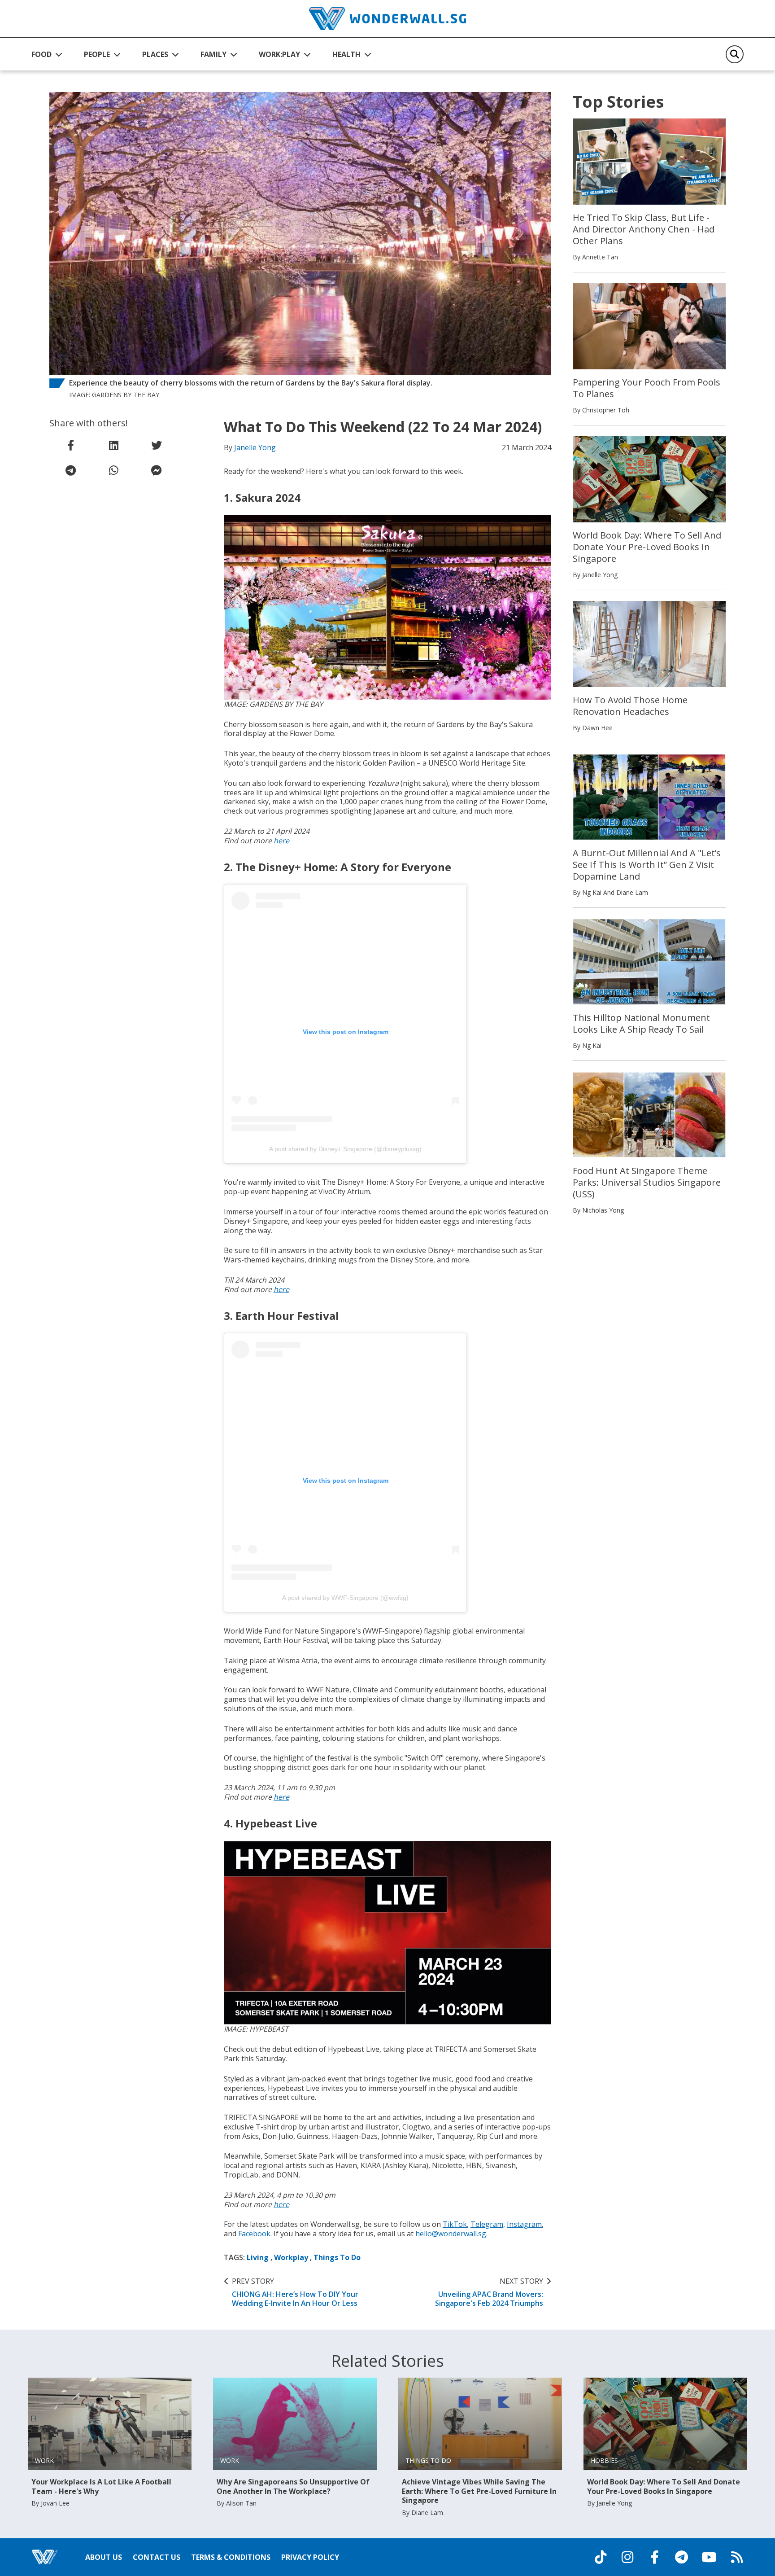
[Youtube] (709, 2557)
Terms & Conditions (231, 2557)
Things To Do (337, 2257)
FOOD (41, 54)
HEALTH (346, 54)
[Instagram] (627, 2557)
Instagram (524, 2224)
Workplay (291, 2257)
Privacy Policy (310, 2557)
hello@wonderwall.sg (451, 2234)
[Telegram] (681, 2557)
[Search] (735, 54)
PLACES (155, 54)
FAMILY (213, 54)
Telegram (487, 2224)
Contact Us (157, 2557)
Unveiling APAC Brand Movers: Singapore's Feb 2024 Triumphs (489, 2292)
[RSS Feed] (737, 2557)
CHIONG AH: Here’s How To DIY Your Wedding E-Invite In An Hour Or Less (295, 2292)
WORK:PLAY (279, 54)
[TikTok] (601, 2557)
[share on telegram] (71, 470)
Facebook (254, 2234)
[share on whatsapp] (113, 470)
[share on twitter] (157, 445)
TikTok (455, 2224)
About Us (104, 2557)
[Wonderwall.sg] (387, 19)
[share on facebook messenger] (157, 470)
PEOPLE (97, 54)
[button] (47, 54)
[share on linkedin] (113, 445)
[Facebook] (654, 2557)
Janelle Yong (255, 447)
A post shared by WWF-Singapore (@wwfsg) (345, 1598)
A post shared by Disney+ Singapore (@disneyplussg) (345, 1149)
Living (258, 2257)
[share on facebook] (71, 445)
